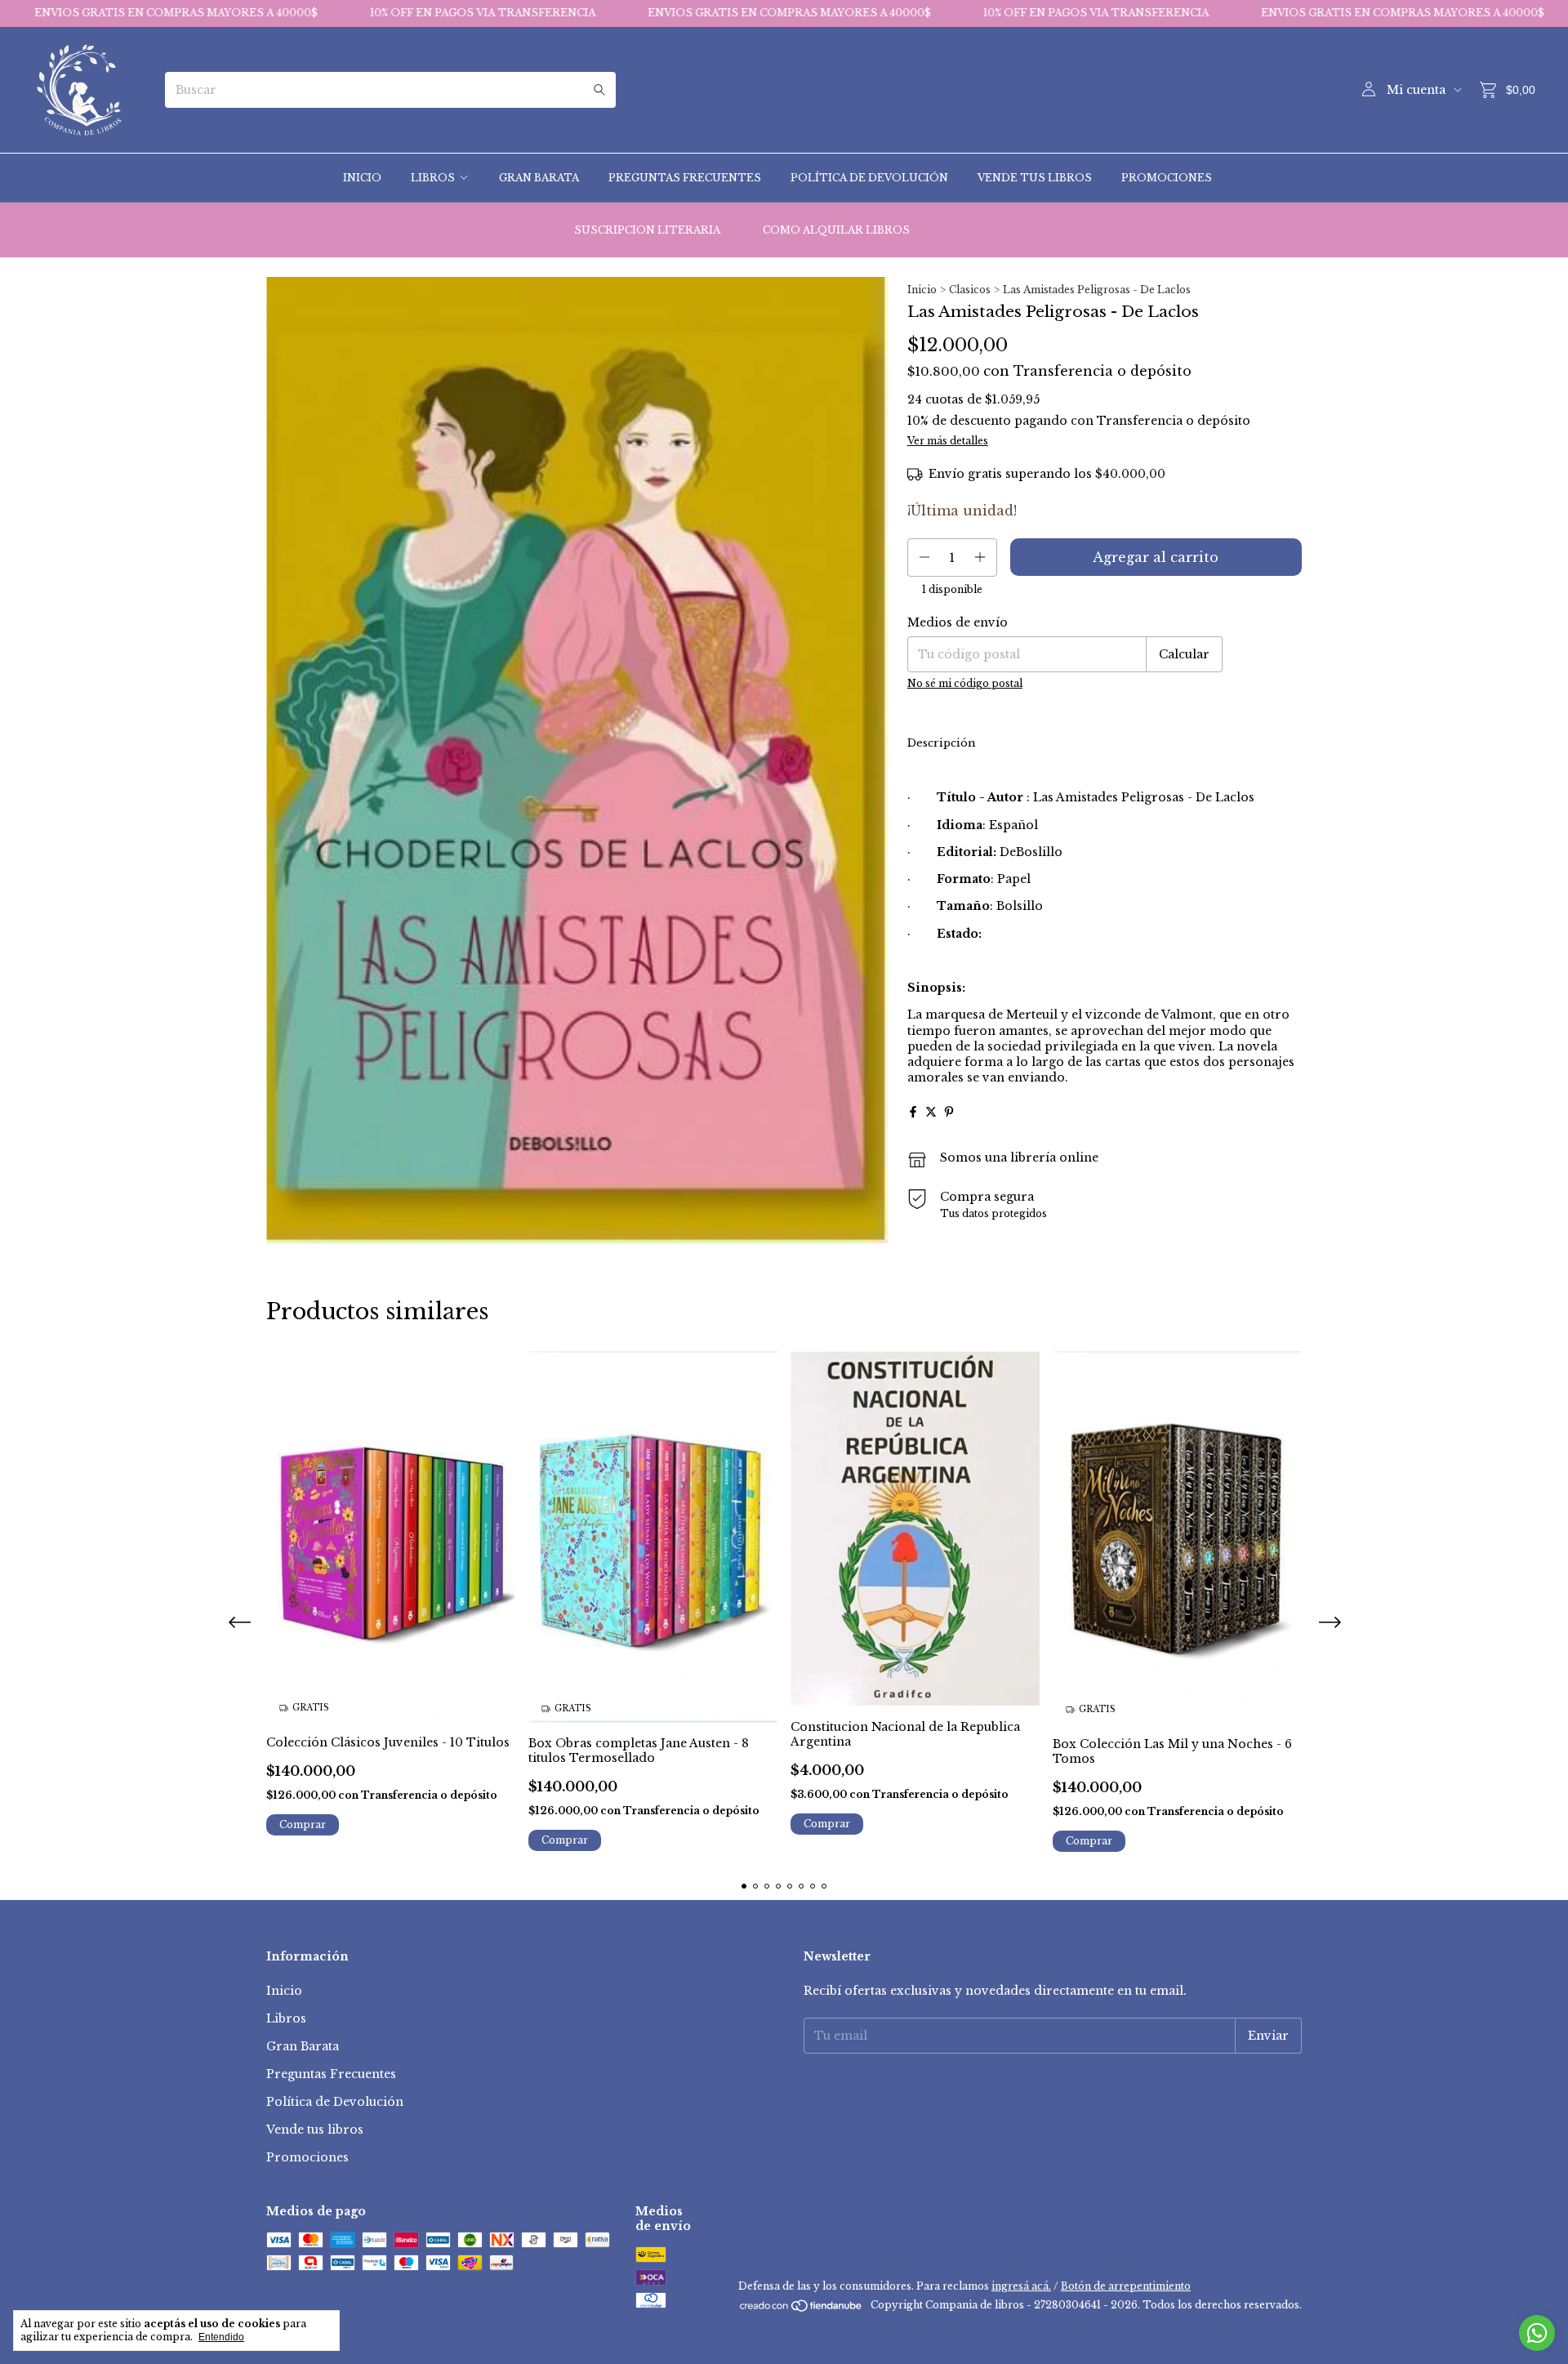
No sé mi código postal (965, 683)
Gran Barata (539, 178)
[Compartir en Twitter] (931, 1112)
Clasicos (970, 290)
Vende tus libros (1035, 178)
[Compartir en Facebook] (913, 1112)
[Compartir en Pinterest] (949, 1112)
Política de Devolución (869, 178)
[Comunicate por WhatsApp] (1537, 2333)
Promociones (1167, 178)
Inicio (362, 178)
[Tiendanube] (802, 2309)
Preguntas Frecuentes (685, 178)
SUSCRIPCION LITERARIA (647, 230)
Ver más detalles (948, 441)
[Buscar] (599, 90)
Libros (433, 178)
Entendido (221, 2337)
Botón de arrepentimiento (1126, 2286)
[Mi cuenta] (1369, 90)
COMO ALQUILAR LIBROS (836, 230)
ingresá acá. (1021, 2286)
